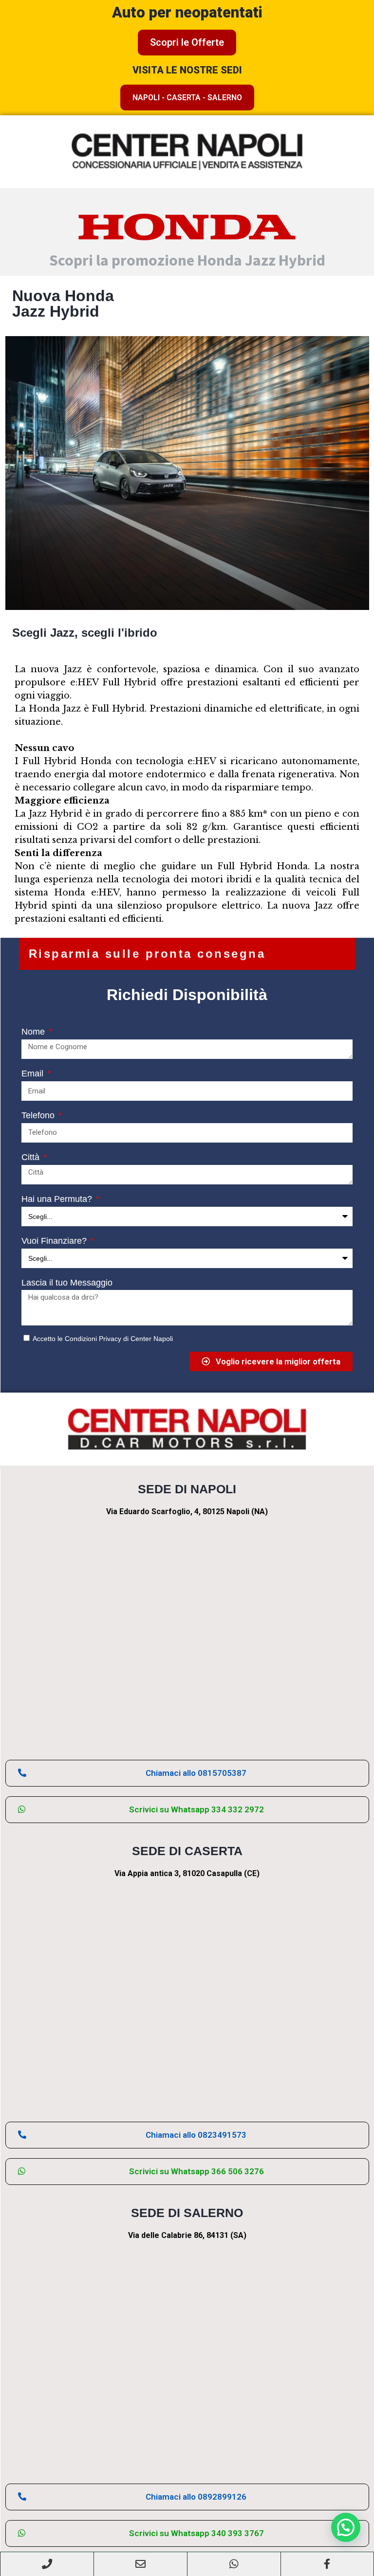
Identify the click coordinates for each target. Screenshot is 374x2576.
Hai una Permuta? (58, 1199)
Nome (34, 1032)
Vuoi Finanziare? (55, 1241)
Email (34, 1073)
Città (32, 1157)
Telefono (39, 1115)
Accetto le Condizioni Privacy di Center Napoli (103, 1339)
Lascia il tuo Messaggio (67, 1283)
